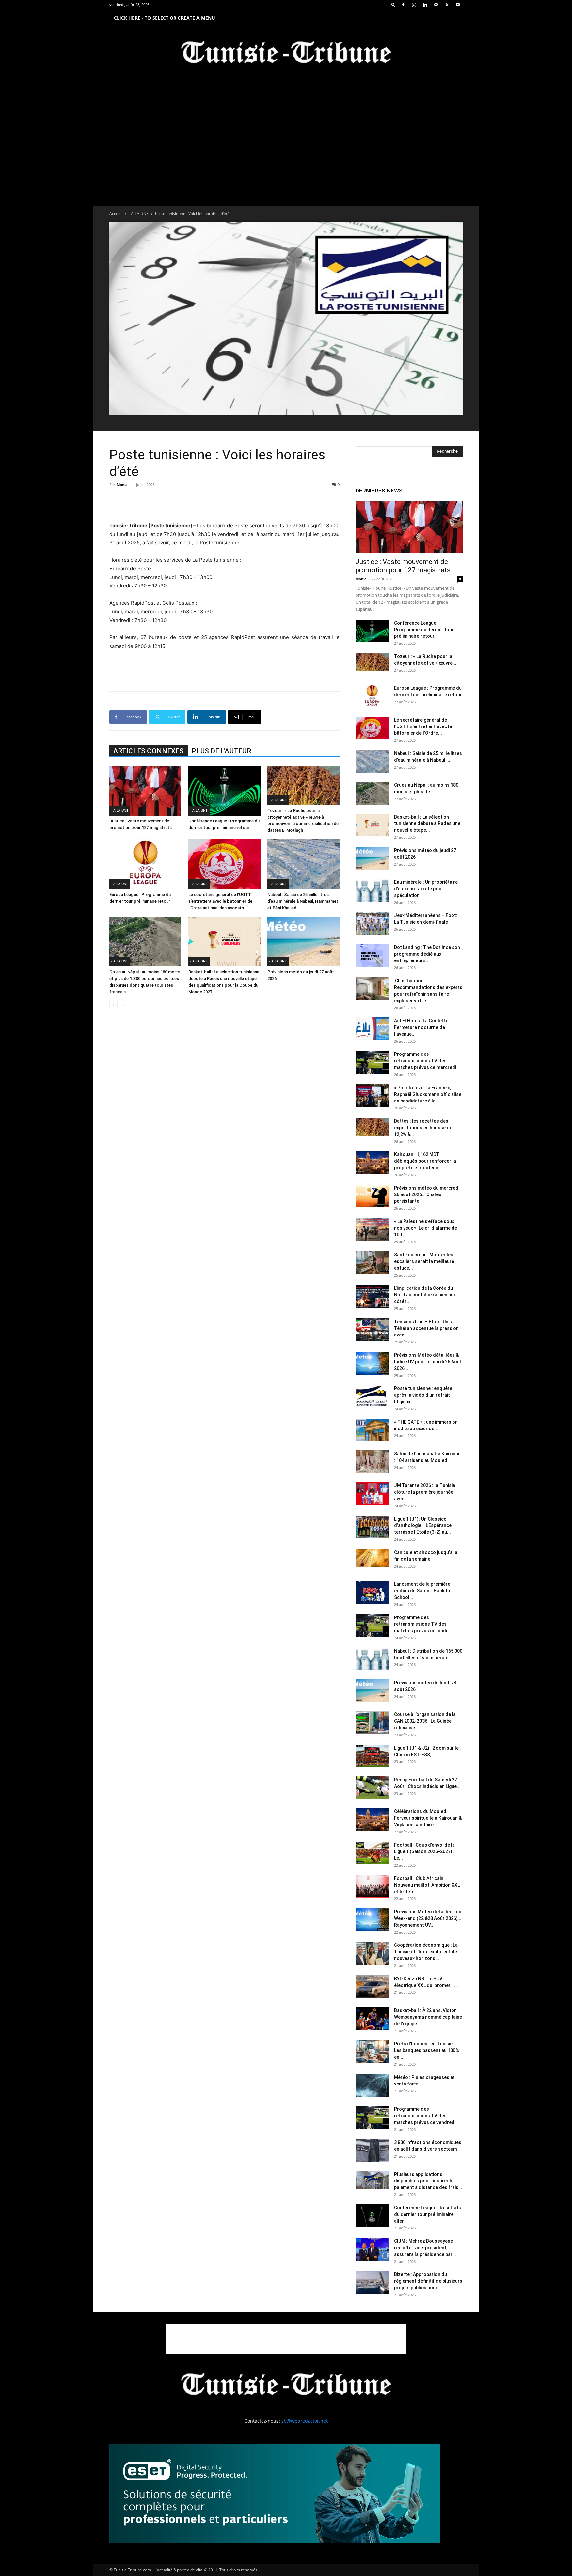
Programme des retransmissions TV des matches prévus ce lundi (420, 1624)
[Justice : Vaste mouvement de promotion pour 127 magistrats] (145, 791)
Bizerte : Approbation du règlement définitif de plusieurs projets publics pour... (428, 2281)
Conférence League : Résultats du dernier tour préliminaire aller (428, 2214)
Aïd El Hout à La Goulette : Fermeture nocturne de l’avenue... (422, 1027)
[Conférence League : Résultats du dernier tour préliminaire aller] (372, 2216)
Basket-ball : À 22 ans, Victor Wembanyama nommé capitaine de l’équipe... (428, 2017)
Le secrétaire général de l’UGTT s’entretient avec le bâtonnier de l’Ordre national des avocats (220, 901)
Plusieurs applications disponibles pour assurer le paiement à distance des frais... (428, 2181)
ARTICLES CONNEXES (148, 751)
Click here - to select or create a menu (165, 18)
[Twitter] (447, 5)
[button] (393, 4)
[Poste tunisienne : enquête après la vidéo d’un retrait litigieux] (372, 1397)
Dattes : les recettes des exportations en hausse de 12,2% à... (423, 1128)
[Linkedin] (425, 5)
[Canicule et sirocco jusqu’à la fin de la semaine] (372, 1558)
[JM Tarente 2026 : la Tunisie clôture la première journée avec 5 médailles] (372, 1494)
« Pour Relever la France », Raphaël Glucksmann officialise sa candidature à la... (428, 1094)
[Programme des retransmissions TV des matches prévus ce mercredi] (372, 1062)
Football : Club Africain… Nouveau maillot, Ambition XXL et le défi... (427, 1885)
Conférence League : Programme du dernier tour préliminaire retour (424, 630)
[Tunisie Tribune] (286, 53)
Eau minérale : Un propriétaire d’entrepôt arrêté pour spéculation (426, 889)
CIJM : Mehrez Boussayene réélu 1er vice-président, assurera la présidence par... (425, 2248)
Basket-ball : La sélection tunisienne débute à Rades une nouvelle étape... (427, 823)
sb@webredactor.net (305, 2421)
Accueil (116, 214)
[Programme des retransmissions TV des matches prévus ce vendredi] (372, 2117)
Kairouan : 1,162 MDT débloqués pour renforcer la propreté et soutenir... (425, 1161)
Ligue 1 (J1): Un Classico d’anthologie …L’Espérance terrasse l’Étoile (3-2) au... (423, 1525)
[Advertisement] (224, 504)
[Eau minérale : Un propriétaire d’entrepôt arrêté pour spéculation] (372, 890)
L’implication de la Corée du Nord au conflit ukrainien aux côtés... (425, 1295)
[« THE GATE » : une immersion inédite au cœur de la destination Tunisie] (372, 1430)
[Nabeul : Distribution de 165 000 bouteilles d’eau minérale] (372, 1659)
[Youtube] (458, 5)
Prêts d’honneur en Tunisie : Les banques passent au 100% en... (427, 2050)
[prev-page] (113, 1005)
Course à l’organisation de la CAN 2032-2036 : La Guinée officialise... (425, 1721)
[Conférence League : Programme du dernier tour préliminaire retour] (224, 791)
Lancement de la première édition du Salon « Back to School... (422, 1591)
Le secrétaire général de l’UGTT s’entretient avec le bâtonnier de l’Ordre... (423, 726)
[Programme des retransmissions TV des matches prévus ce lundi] (372, 1626)
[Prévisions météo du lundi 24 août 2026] (372, 1691)
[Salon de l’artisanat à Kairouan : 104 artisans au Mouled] (372, 1462)
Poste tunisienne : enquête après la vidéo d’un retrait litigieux (423, 1395)
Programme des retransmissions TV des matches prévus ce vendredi (425, 2116)
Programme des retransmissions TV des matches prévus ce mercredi (425, 1061)
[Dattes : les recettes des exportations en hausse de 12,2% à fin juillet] (372, 1127)
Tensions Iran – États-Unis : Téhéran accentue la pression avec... (426, 1328)
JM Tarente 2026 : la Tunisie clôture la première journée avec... (425, 1492)
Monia (122, 484)
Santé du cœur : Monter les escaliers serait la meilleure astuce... (424, 1261)
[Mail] (436, 5)
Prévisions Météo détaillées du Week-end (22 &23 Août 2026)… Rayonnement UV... (428, 1918)
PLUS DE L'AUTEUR (221, 751)
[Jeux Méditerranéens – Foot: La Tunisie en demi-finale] (372, 924)
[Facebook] (403, 5)
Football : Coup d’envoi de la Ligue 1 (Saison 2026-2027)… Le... (425, 1851)
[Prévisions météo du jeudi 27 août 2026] (304, 942)
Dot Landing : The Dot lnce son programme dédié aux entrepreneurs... (427, 954)
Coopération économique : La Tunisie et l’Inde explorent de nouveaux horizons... (426, 1952)
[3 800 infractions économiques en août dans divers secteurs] (372, 2151)
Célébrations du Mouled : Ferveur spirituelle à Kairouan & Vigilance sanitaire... (428, 1818)
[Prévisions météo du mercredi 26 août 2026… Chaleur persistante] (372, 1196)
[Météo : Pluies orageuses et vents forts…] (372, 2085)
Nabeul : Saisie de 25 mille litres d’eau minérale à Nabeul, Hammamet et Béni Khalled (303, 901)
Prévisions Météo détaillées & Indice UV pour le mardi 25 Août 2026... (428, 1362)
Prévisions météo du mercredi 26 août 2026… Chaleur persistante (427, 1194)
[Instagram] (414, 5)
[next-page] (124, 1005)
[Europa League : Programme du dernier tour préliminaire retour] (145, 864)
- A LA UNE (139, 214)
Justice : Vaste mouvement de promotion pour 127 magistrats (403, 566)
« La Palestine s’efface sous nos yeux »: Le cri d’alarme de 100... (426, 1228)
